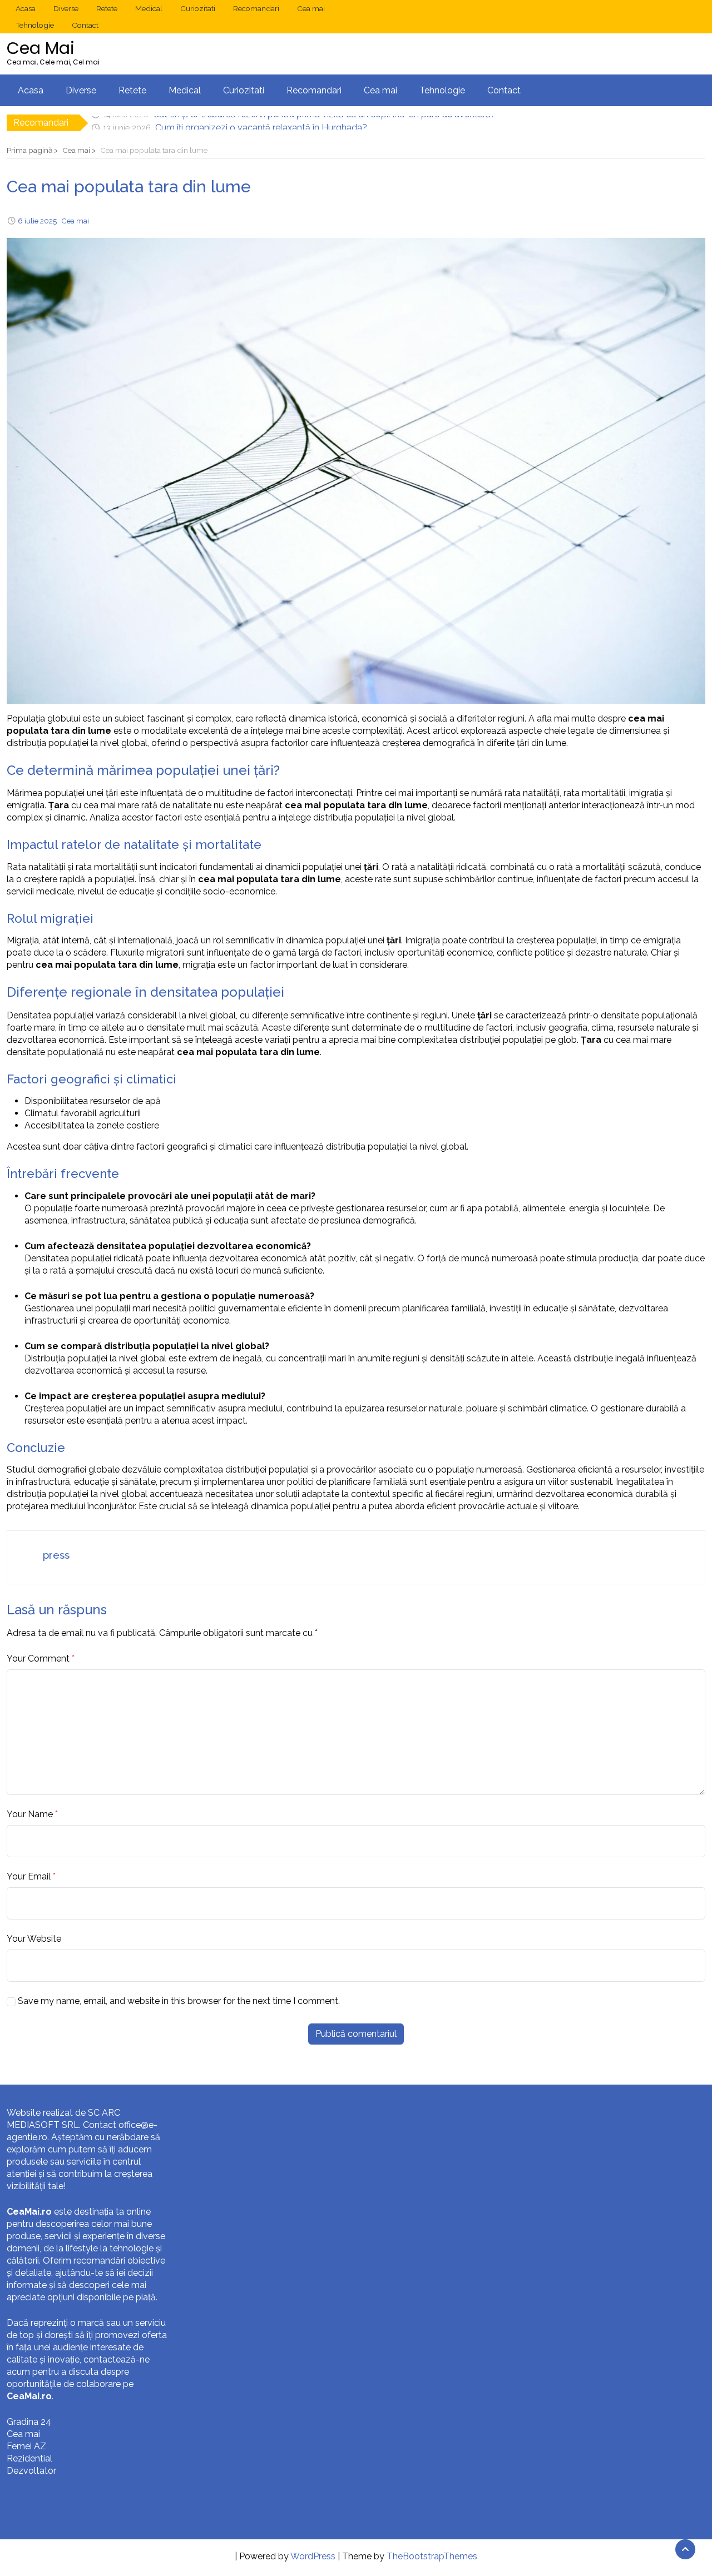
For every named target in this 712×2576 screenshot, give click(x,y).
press (56, 1555)
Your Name (30, 1814)
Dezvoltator (31, 2471)
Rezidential (29, 2458)
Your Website (34, 1939)
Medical (149, 8)
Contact (85, 25)
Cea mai (311, 8)
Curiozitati (198, 8)
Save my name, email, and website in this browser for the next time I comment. (179, 2001)
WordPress (313, 2556)
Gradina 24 (29, 2422)
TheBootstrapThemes (432, 2556)
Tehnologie (35, 25)
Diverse (66, 8)
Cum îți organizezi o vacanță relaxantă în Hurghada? (261, 123)
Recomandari (256, 8)
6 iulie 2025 (37, 221)
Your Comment (38, 1659)
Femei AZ (26, 2446)
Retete (107, 8)
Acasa (26, 8)
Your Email (29, 1876)
